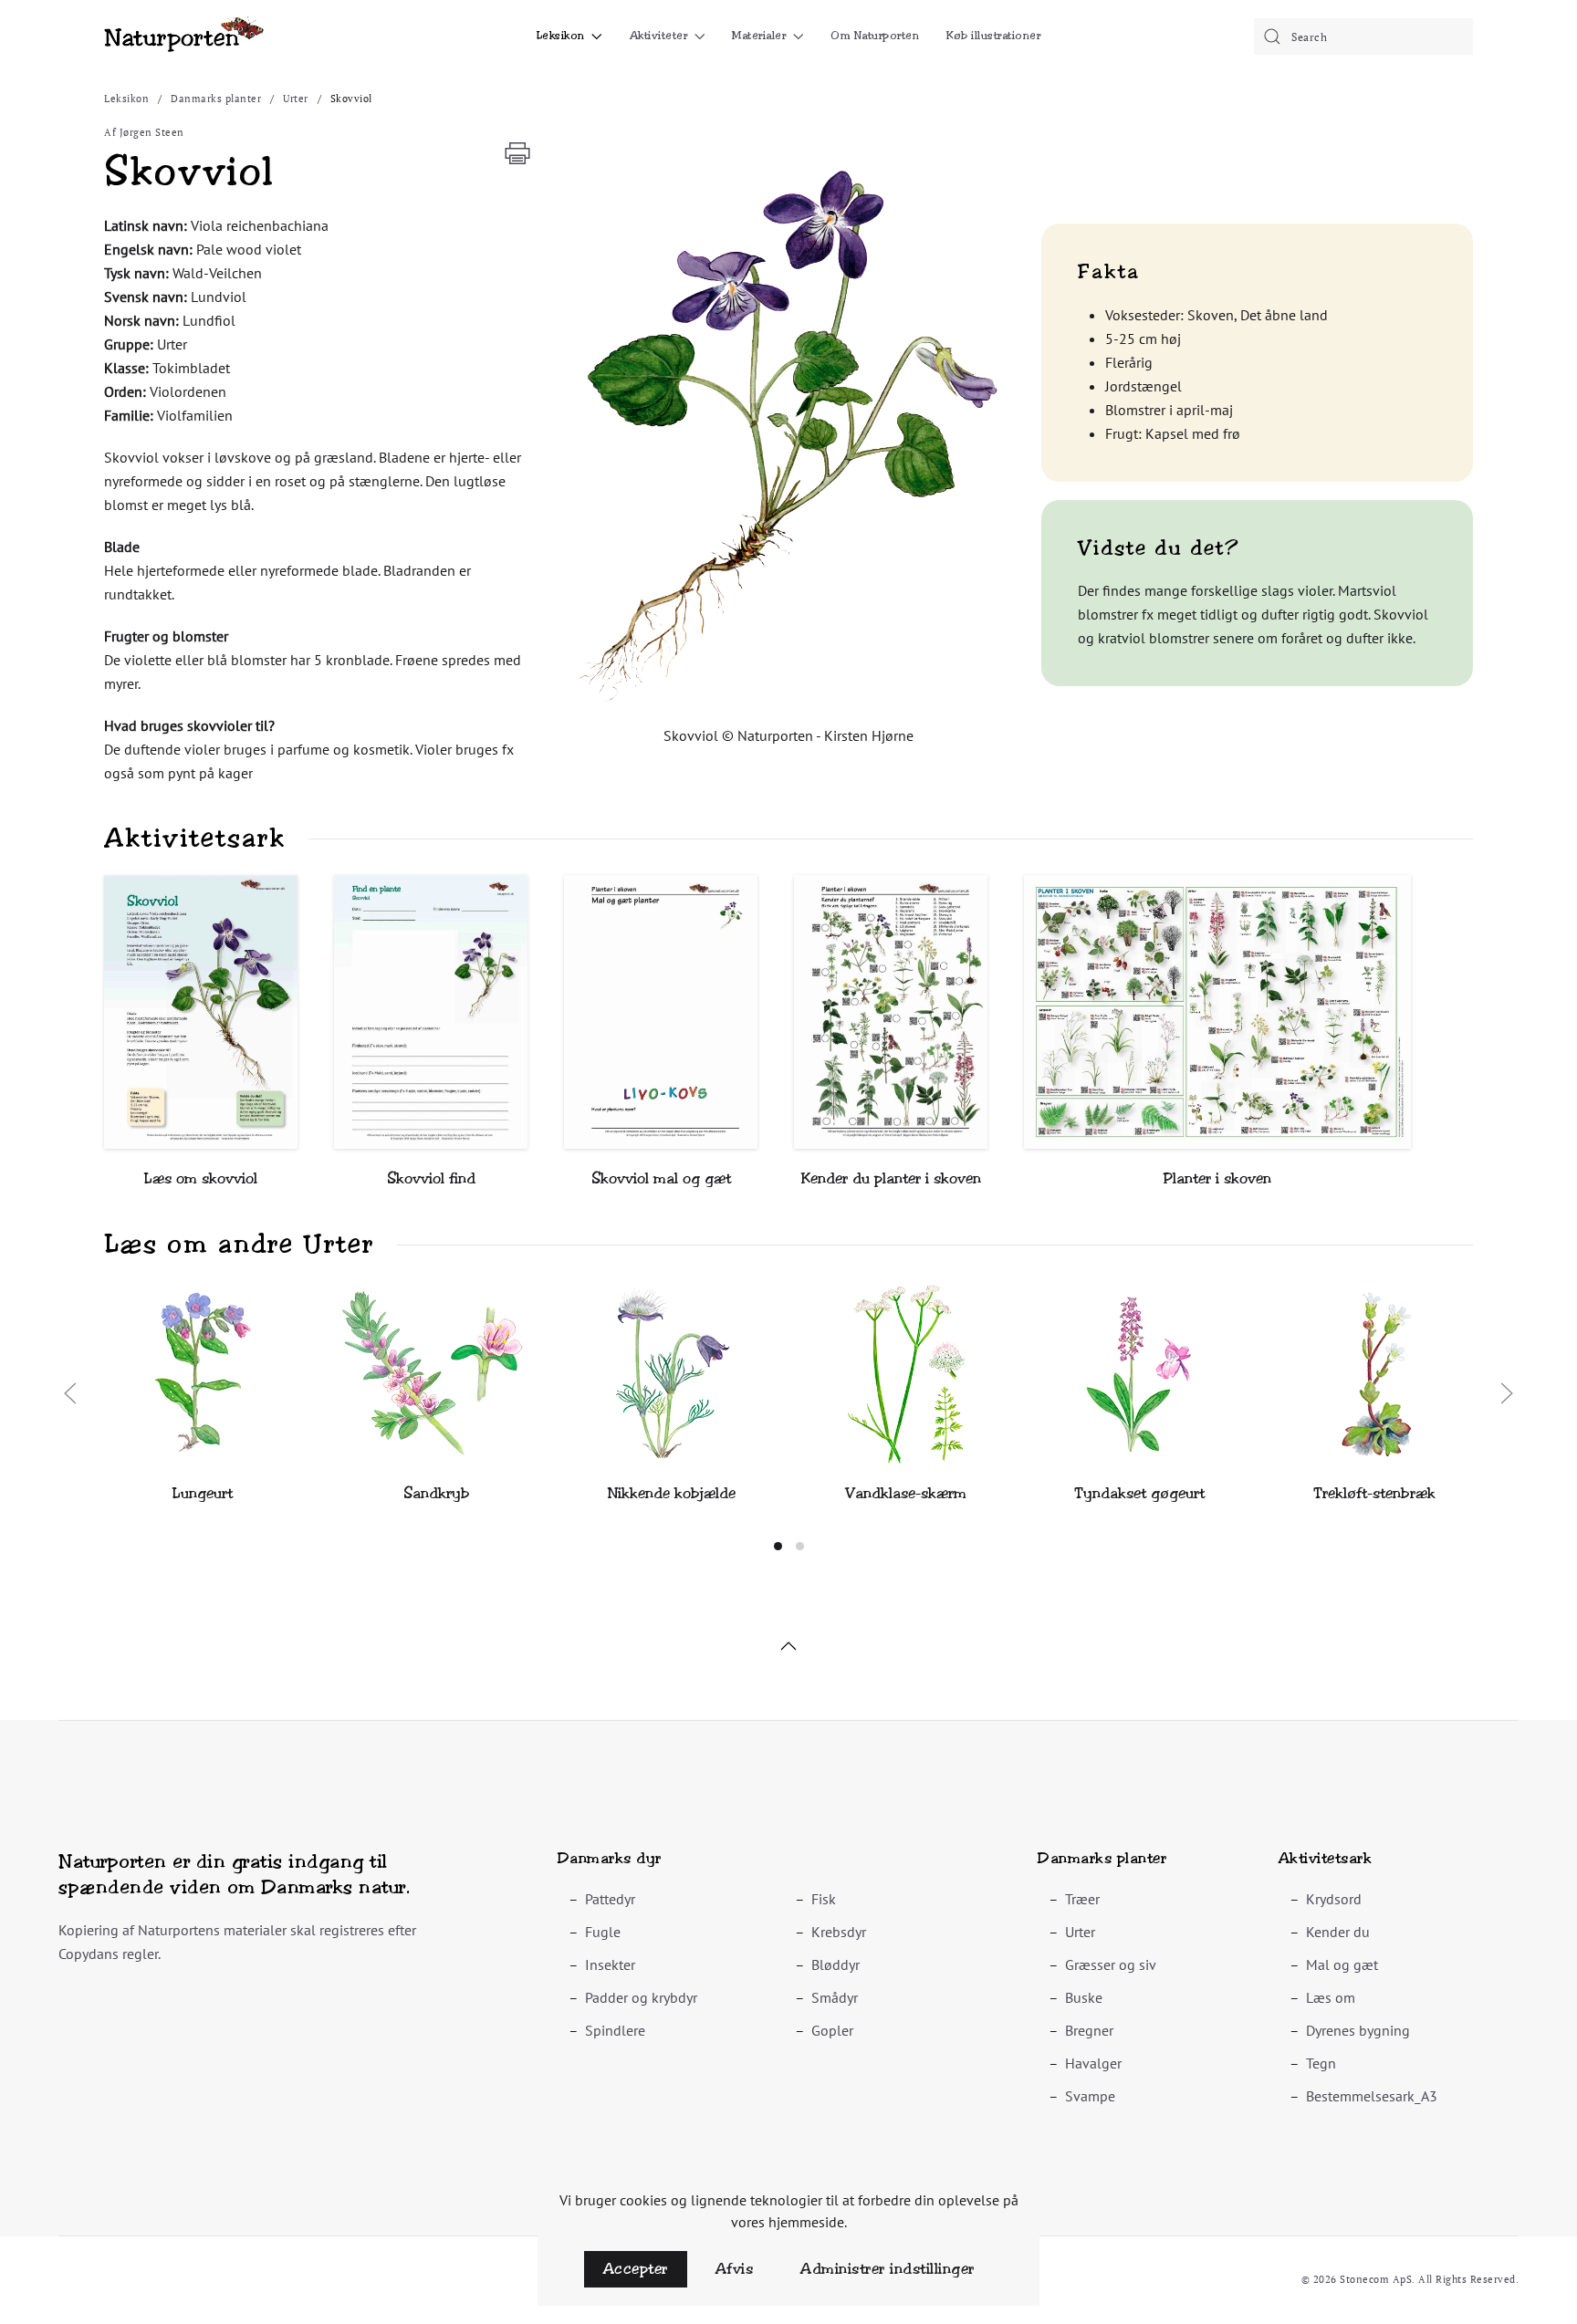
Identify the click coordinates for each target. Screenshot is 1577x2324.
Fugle (603, 1932)
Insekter (610, 1964)
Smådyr (835, 1997)
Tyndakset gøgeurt (1139, 1493)
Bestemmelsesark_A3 (1372, 2096)
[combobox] (1363, 36)
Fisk (824, 1899)
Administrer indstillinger (888, 2269)
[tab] (778, 1546)
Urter (1080, 1932)
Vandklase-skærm (906, 1493)
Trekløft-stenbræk (1374, 1493)
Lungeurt (203, 1493)
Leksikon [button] (561, 36)
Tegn (1321, 2063)
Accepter (636, 2269)
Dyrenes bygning (1358, 2030)
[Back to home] (184, 36)
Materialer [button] (759, 36)
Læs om (1331, 1997)
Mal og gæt (1342, 1964)
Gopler (832, 2030)
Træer (1082, 1899)
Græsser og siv (1111, 1964)
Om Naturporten (875, 36)
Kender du (1338, 1932)
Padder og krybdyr (641, 1997)
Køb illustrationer (993, 36)
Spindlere (615, 2030)
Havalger (1093, 2063)
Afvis (735, 2269)
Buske (1084, 1997)
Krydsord (1334, 1899)
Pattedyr (610, 1899)
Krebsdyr (839, 1932)
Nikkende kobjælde (672, 1493)
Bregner (1089, 2030)
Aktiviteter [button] (659, 36)
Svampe (1090, 2096)
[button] (788, 432)
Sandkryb (437, 1493)
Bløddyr (835, 1964)
